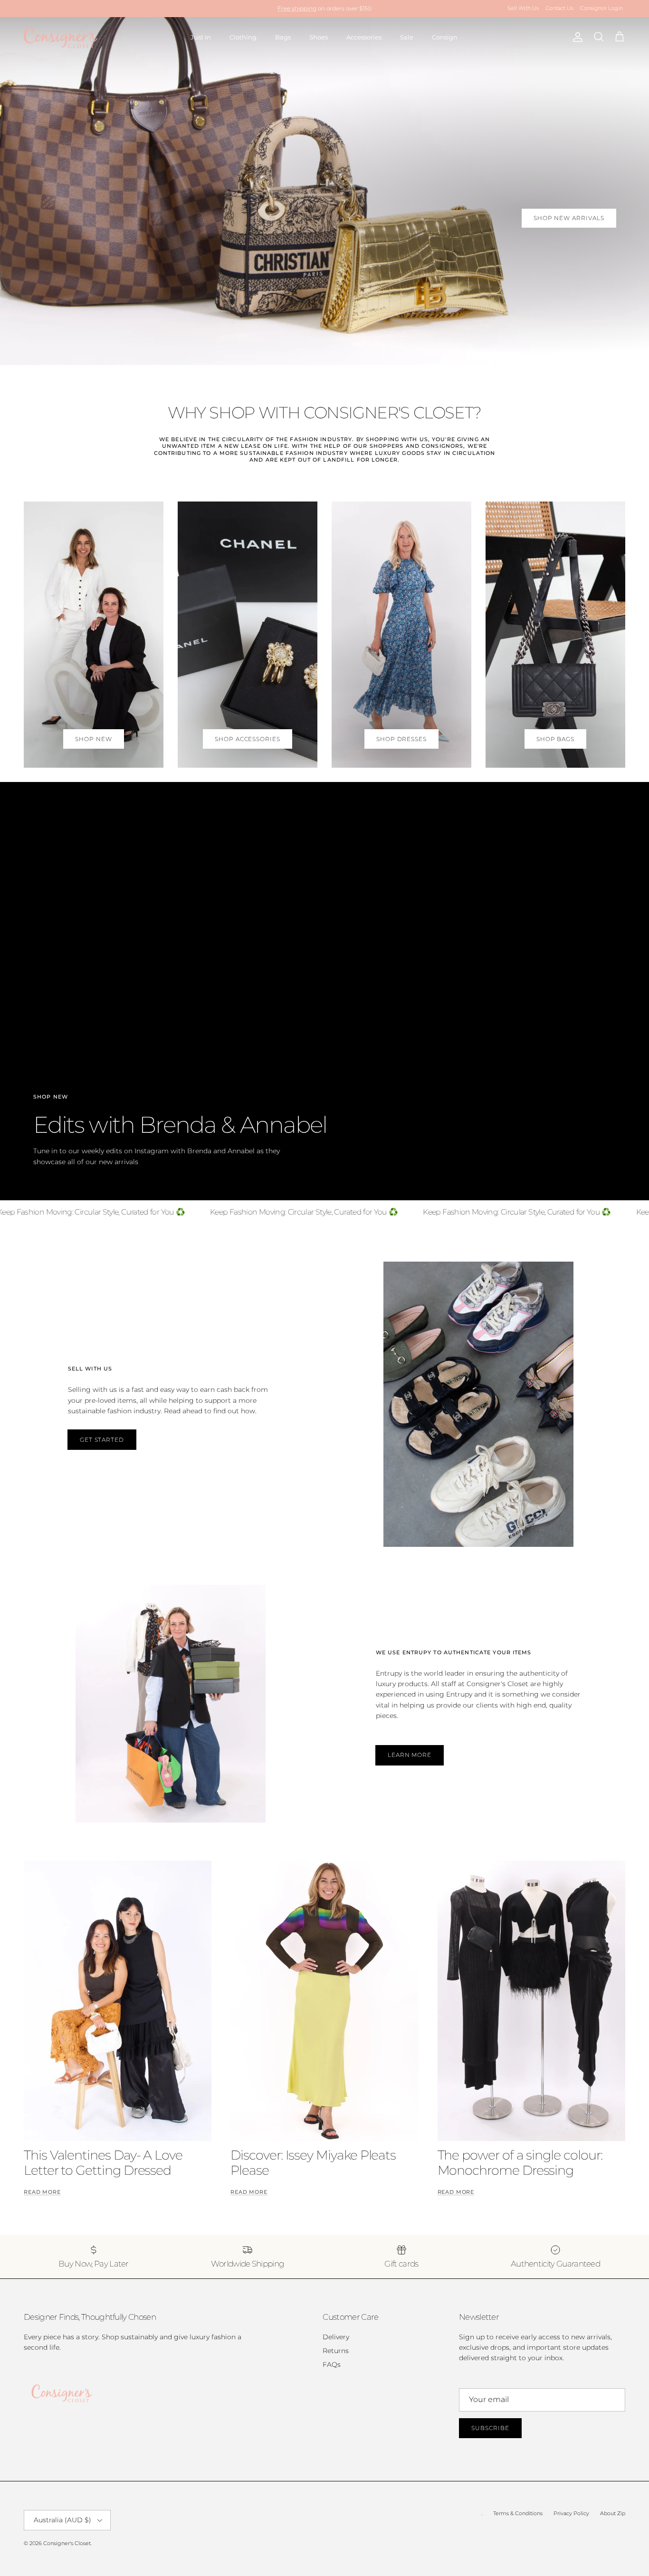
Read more (42, 2192)
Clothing (243, 37)
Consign (445, 37)
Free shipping (297, 8)
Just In (201, 37)
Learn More (410, 1755)
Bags (283, 37)
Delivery (336, 2337)
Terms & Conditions (518, 2513)
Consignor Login (601, 8)
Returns (336, 2351)
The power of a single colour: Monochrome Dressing (520, 2163)
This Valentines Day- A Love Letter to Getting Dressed (103, 2163)
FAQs (332, 2364)
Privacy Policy (571, 2513)
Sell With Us (523, 8)
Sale (407, 37)
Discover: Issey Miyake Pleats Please (313, 2163)
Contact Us (559, 8)
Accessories (364, 37)
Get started (102, 1440)
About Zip (613, 2513)
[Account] (576, 37)
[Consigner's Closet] (61, 37)
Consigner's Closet (67, 2543)
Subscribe (490, 2428)
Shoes (319, 37)
